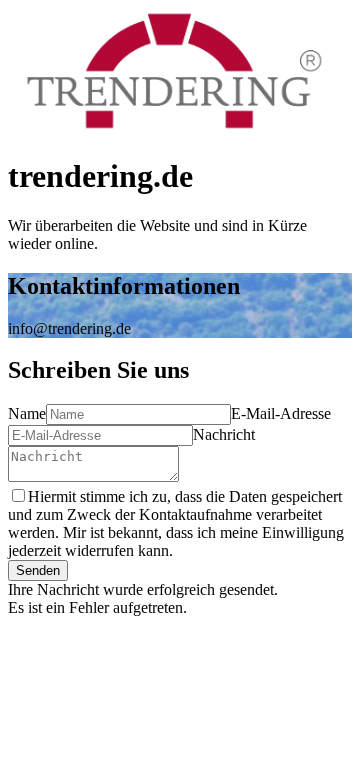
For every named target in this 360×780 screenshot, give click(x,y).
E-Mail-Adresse (281, 413)
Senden (38, 570)
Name (27, 413)
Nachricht (224, 434)
